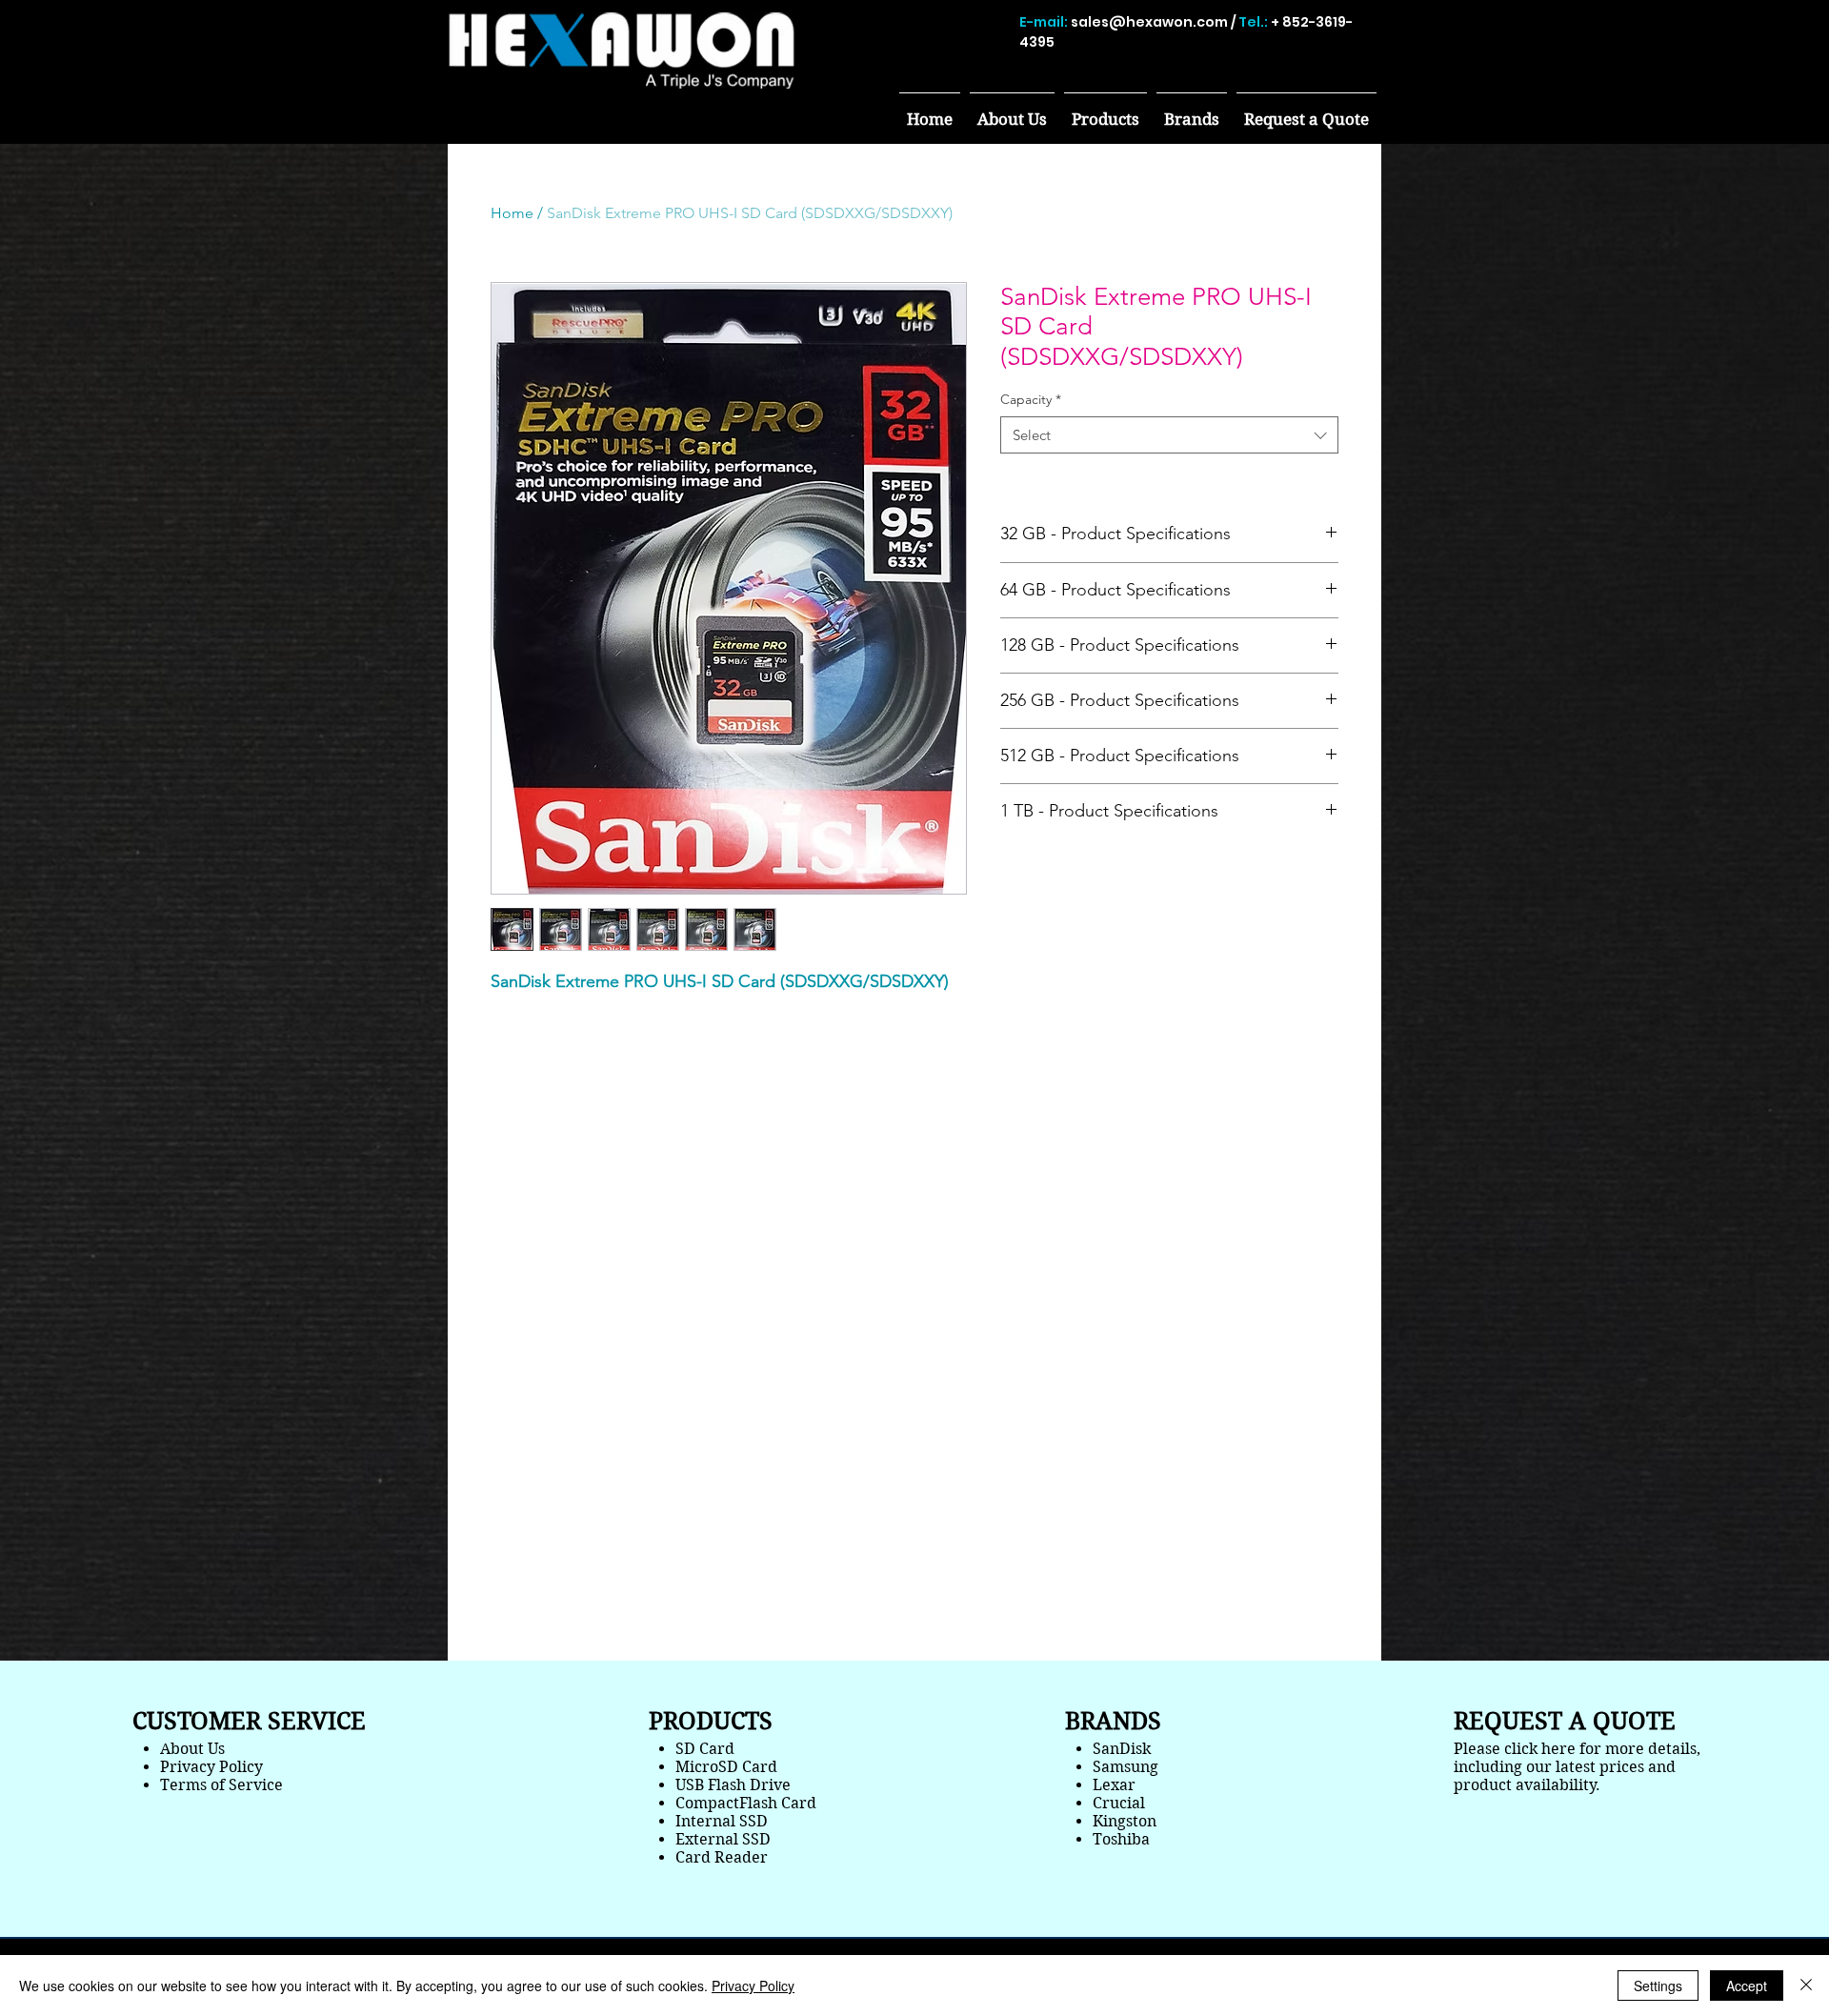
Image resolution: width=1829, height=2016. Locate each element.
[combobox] (1169, 435)
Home (512, 213)
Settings (1658, 1986)
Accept (1747, 1986)
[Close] (1806, 1986)
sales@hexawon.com (1149, 22)
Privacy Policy (753, 1986)
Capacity (1031, 399)
